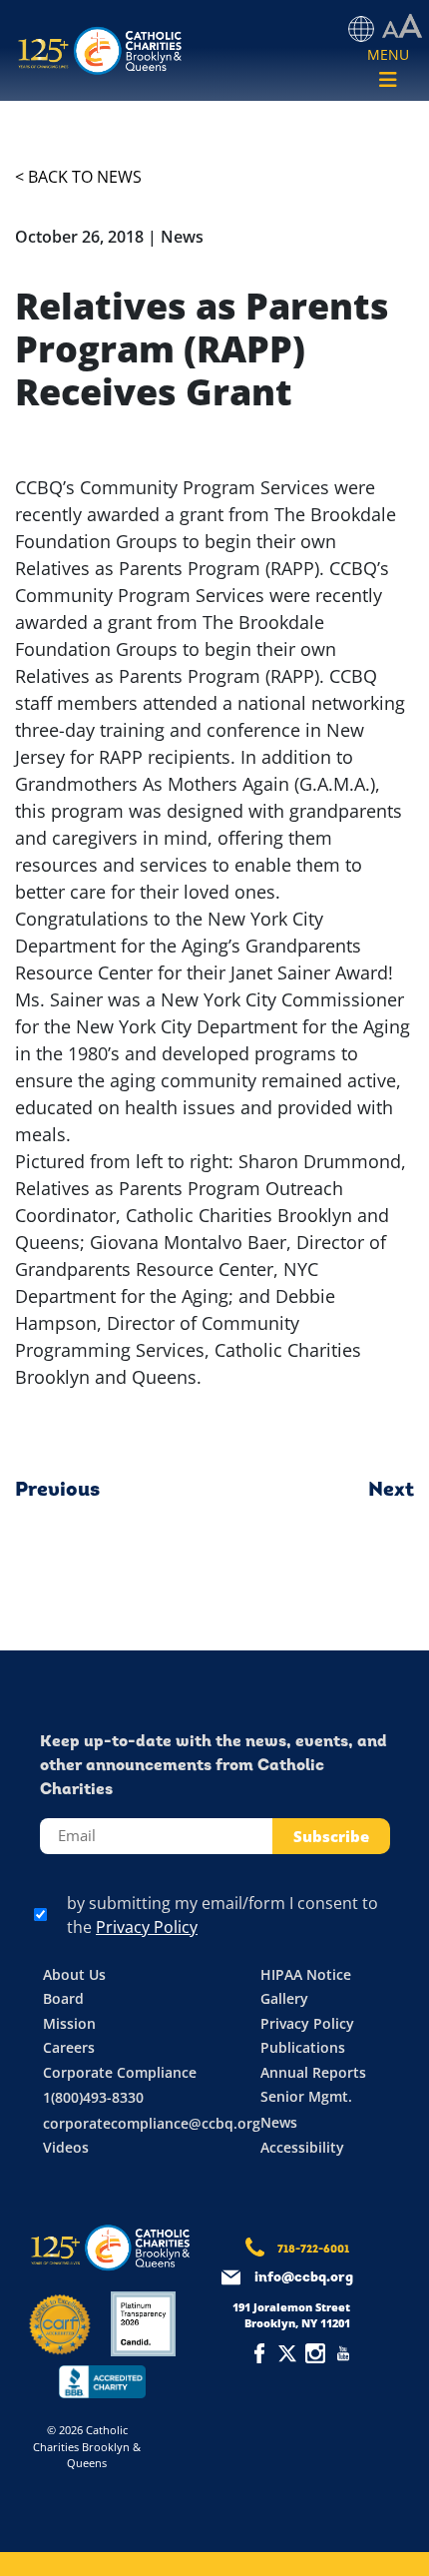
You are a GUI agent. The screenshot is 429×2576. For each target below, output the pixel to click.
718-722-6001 (313, 2250)
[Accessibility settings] (402, 27)
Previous (57, 1491)
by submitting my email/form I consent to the (222, 1915)
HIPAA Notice (306, 1974)
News (279, 2122)
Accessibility (302, 2147)
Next (391, 1491)
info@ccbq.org (304, 2278)
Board (63, 1998)
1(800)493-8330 (93, 2097)
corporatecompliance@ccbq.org (152, 2123)
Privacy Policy (147, 1927)
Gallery (284, 1998)
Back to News (85, 177)
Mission (69, 2023)
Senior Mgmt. (306, 2096)
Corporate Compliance (120, 2072)
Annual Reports (313, 2072)
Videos (66, 2147)
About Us (74, 1974)
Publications (303, 2047)
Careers (69, 2047)
